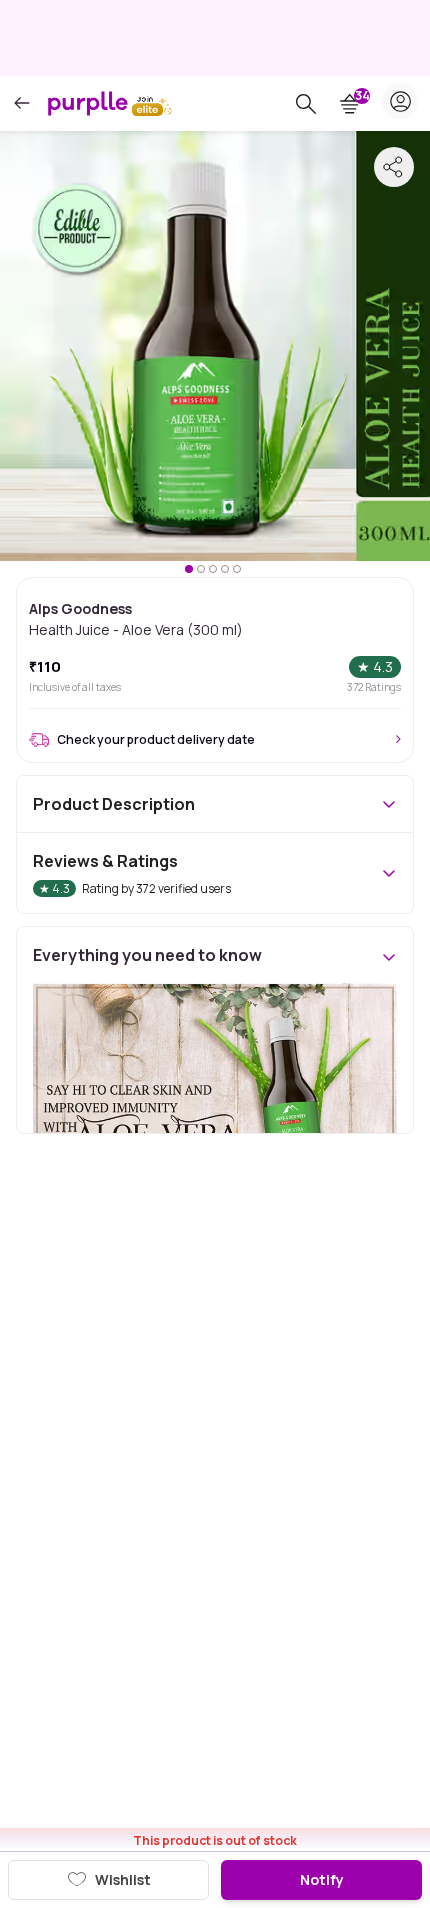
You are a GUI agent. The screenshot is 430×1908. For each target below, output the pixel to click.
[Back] (22, 103)
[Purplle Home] (88, 103)
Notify (322, 1879)
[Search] (306, 104)
